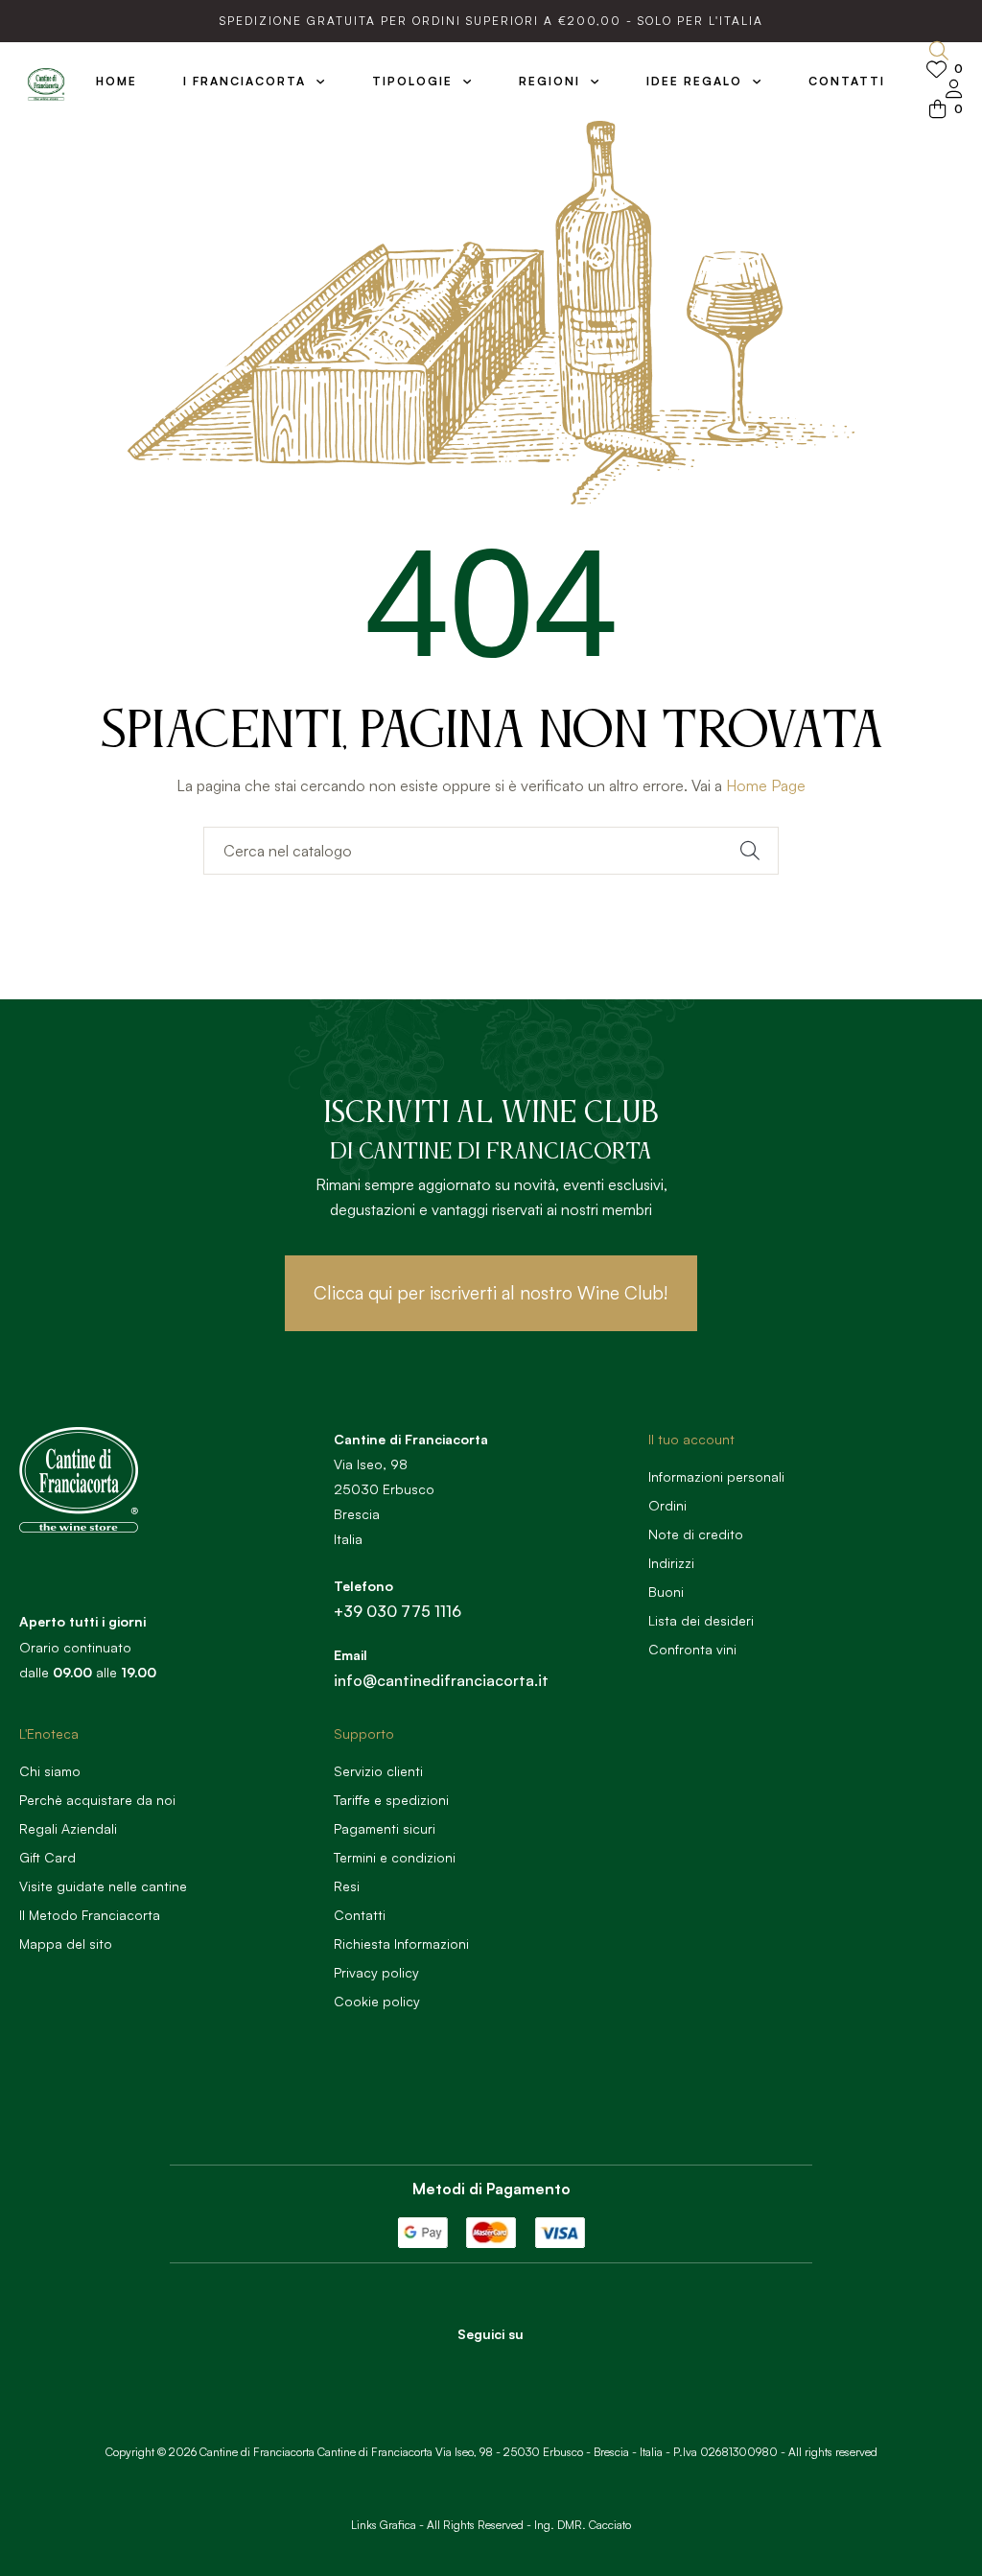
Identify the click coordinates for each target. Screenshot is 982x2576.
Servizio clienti (378, 1771)
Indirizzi (671, 1563)
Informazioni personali (716, 1476)
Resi (347, 1886)
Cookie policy (377, 2001)
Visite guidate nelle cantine (103, 1886)
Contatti (360, 1915)
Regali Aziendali (68, 1828)
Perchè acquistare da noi (97, 1800)
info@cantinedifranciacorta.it (441, 1680)
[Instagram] (517, 2368)
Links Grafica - (387, 2525)
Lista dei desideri (701, 1620)
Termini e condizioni (395, 1857)
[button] (491, 1293)
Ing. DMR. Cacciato (583, 2525)
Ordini (667, 1505)
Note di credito (696, 1534)
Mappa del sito (66, 1944)
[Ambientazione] (954, 91)
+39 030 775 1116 (397, 1611)
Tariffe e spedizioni (391, 1800)
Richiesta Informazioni (401, 1944)
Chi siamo (50, 1771)
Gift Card (47, 1857)
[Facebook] (464, 2368)
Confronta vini (692, 1649)
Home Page (766, 785)
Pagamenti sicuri (385, 1828)
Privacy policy (376, 1972)
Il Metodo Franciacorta (90, 1915)
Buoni (666, 1592)
